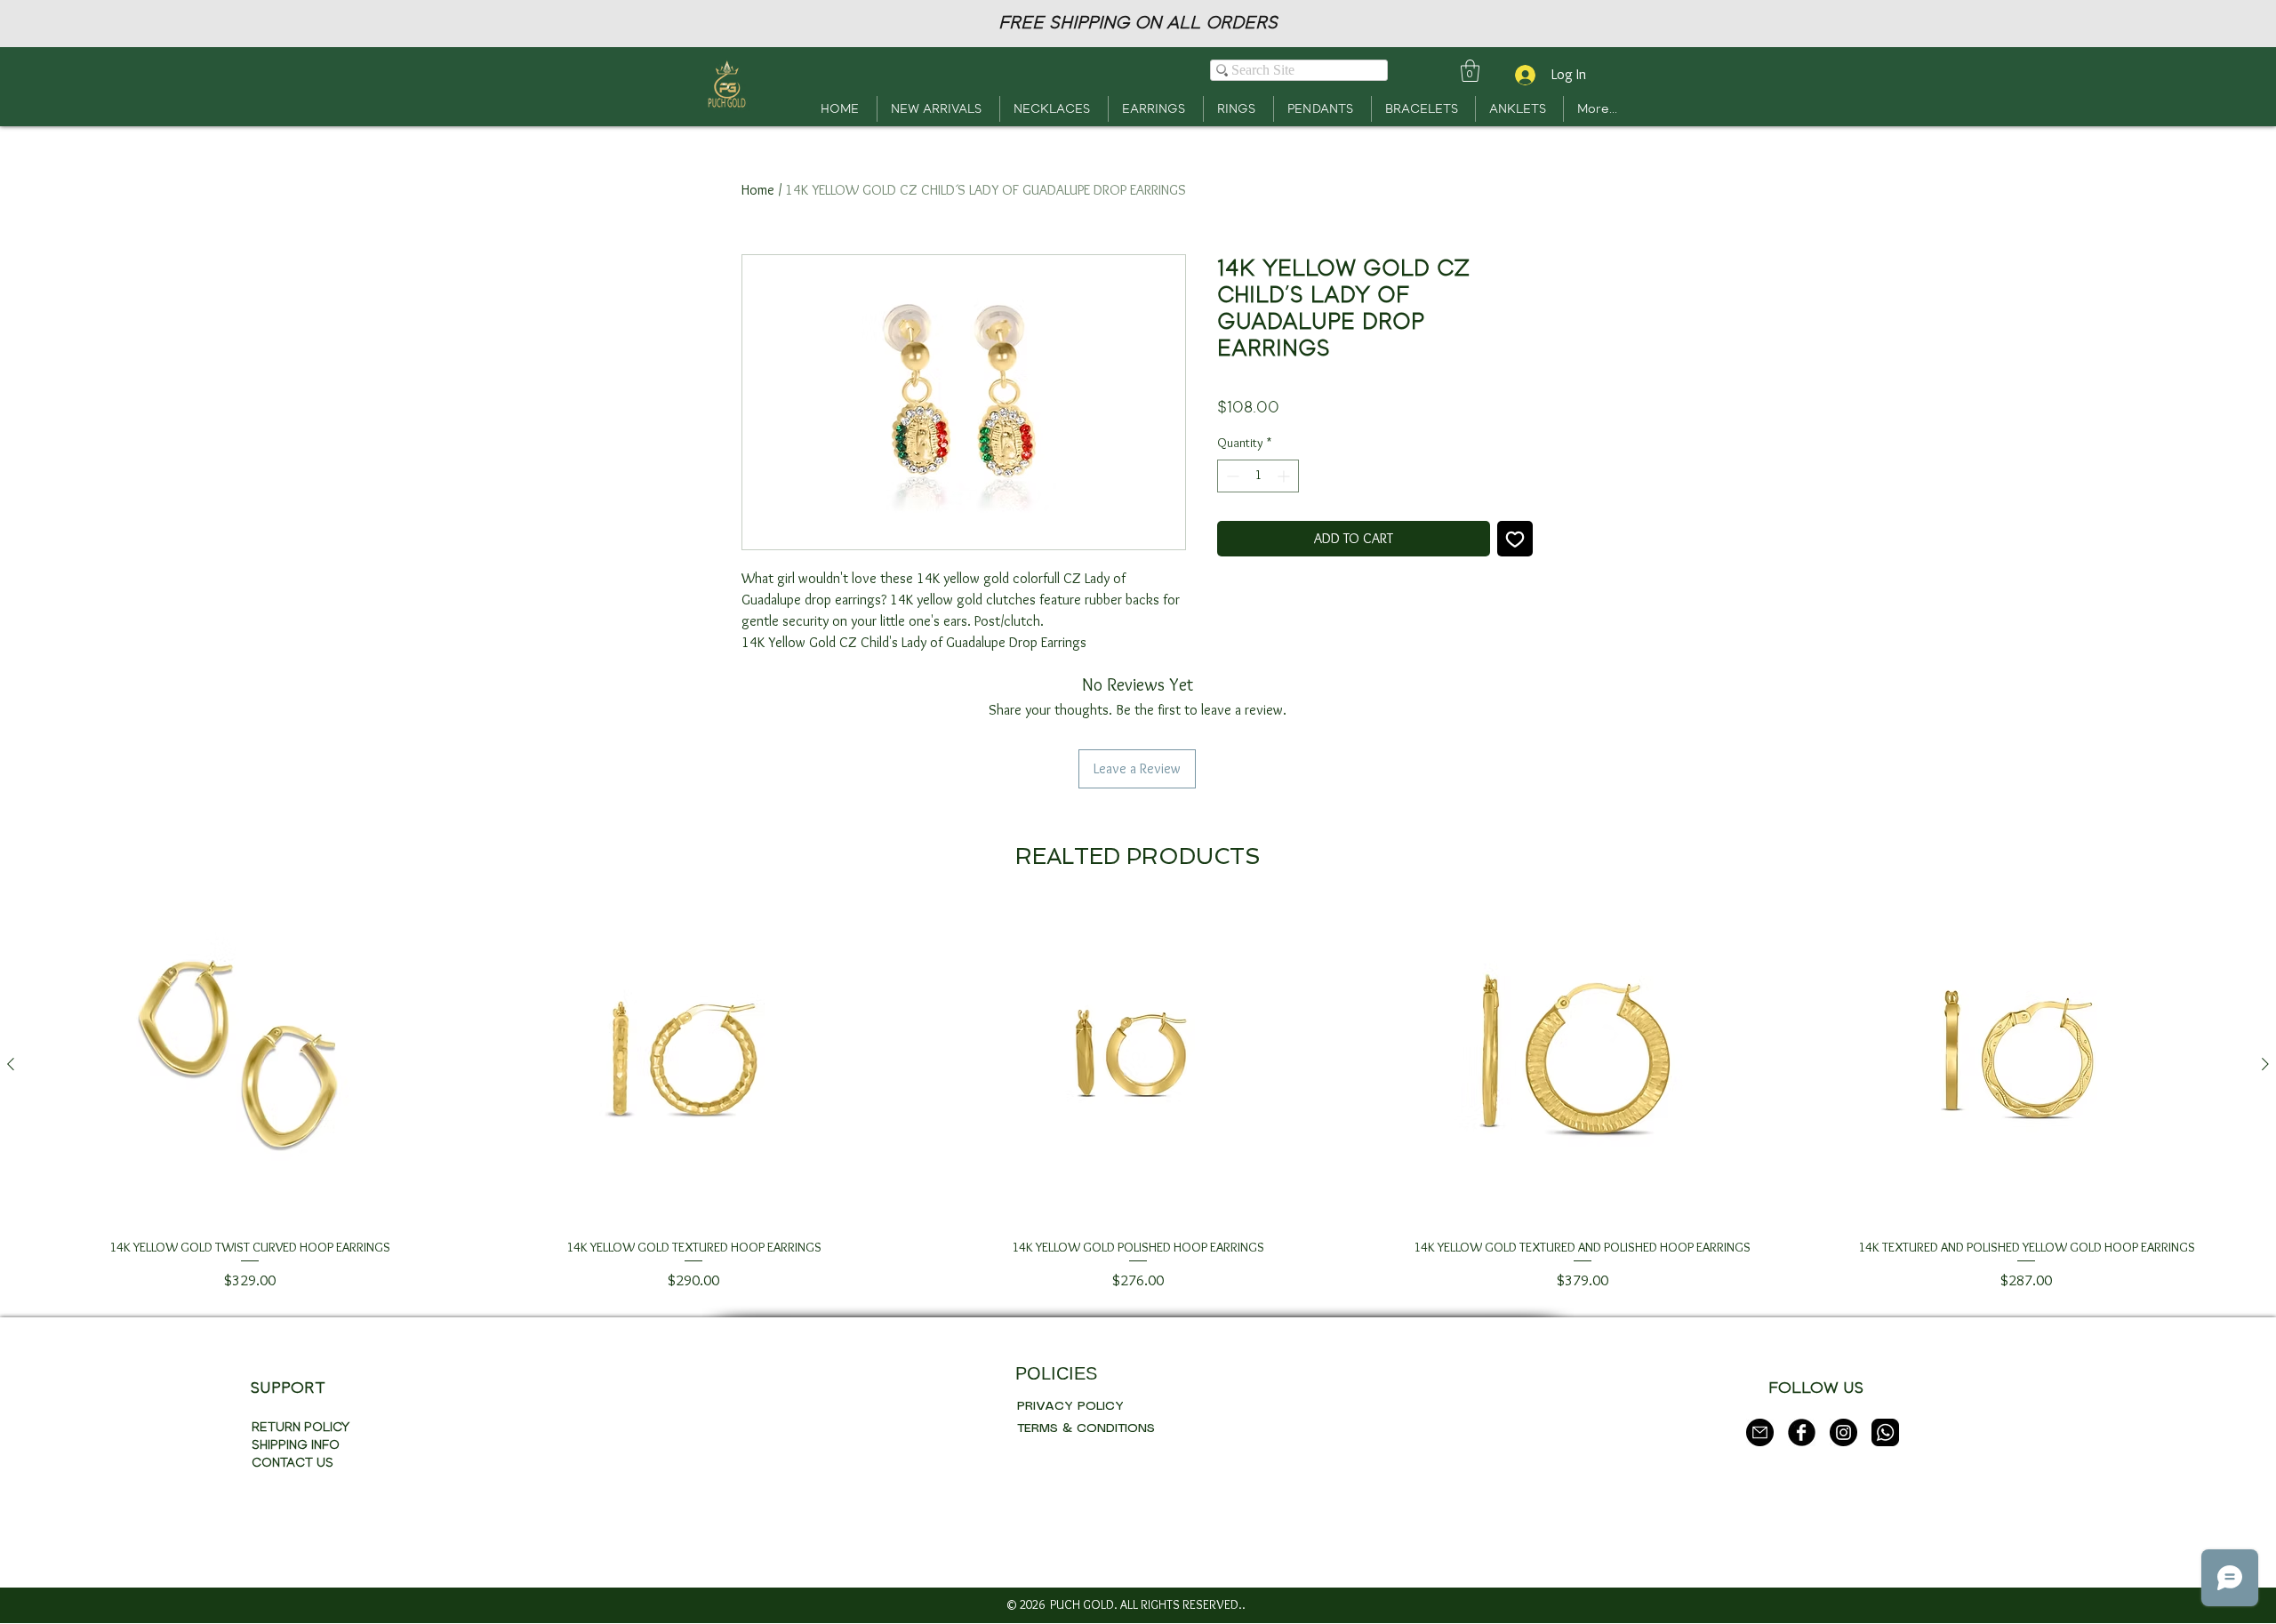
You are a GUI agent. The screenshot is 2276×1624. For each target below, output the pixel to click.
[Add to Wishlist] (1515, 539)
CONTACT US (293, 1463)
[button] (1470, 71)
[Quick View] (250, 1065)
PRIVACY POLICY (1070, 1406)
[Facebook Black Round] (1802, 1432)
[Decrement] (1231, 476)
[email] (1760, 1432)
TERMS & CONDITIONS (1086, 1428)
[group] (1138, 1098)
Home (758, 190)
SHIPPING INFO (296, 1445)
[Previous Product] (11, 1064)
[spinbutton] (1258, 476)
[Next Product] (2265, 1064)
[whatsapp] (1885, 1432)
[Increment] (1285, 476)
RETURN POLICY (301, 1427)
